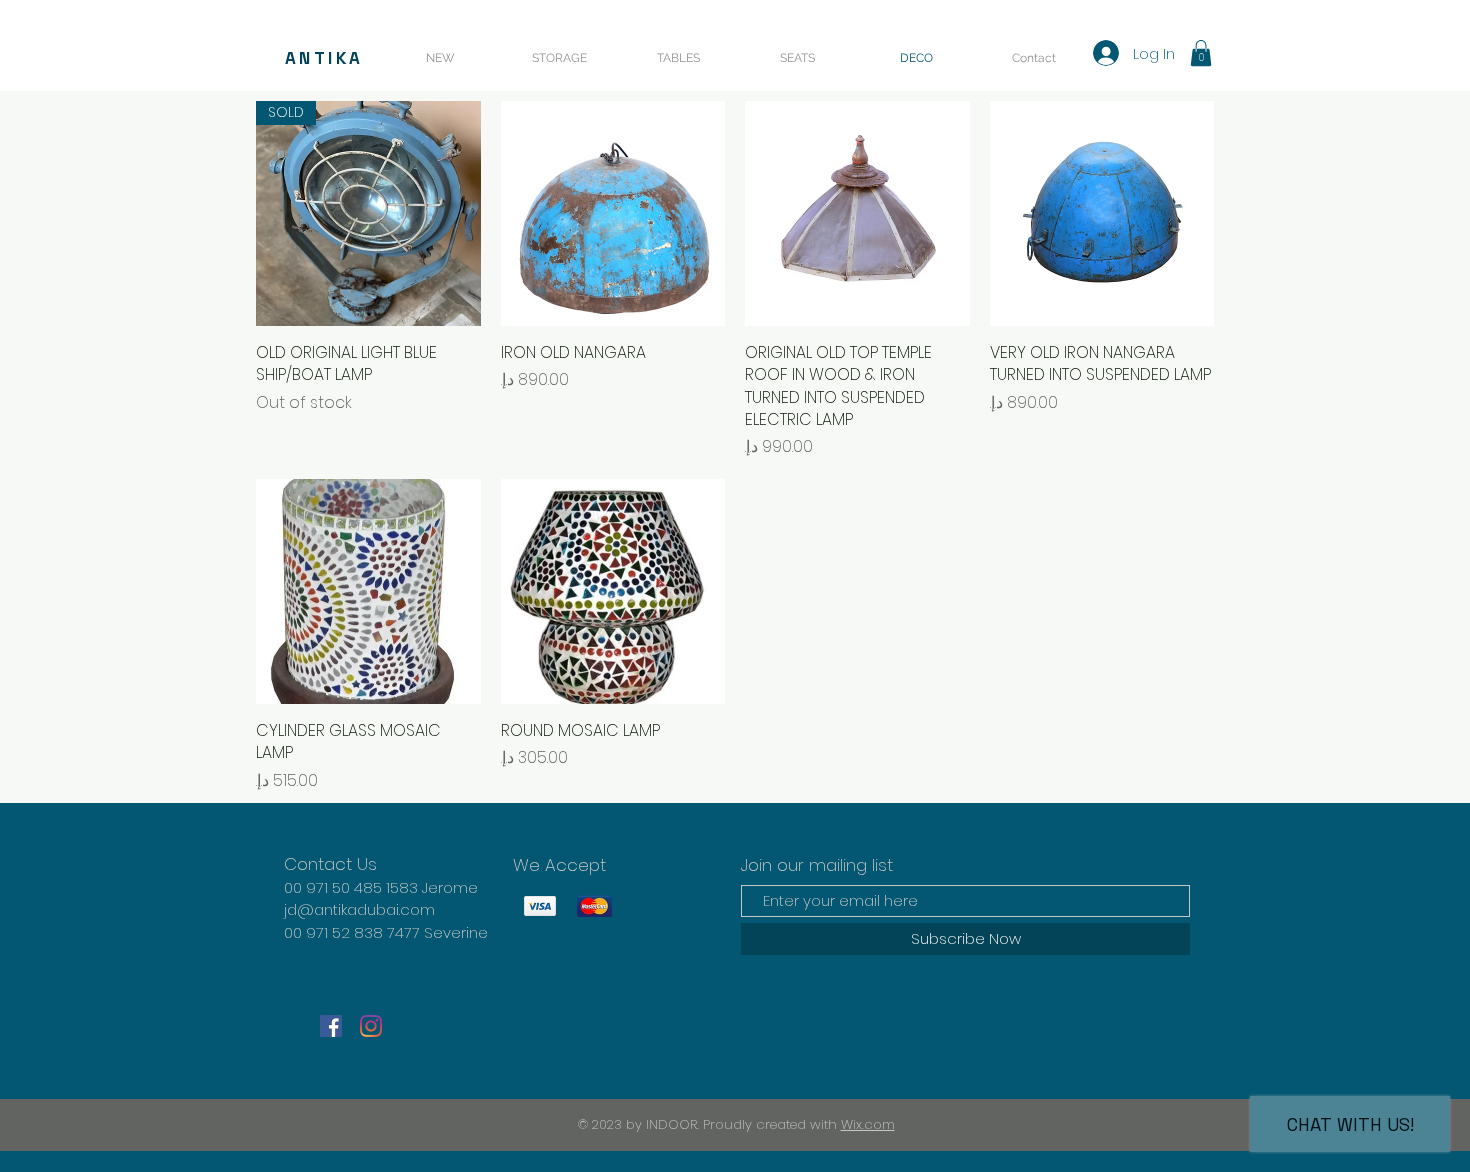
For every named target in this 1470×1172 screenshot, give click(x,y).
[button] (1201, 53)
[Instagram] (371, 1026)
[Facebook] (331, 1026)
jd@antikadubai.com (359, 909)
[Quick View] (613, 213)
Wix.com (868, 1124)
